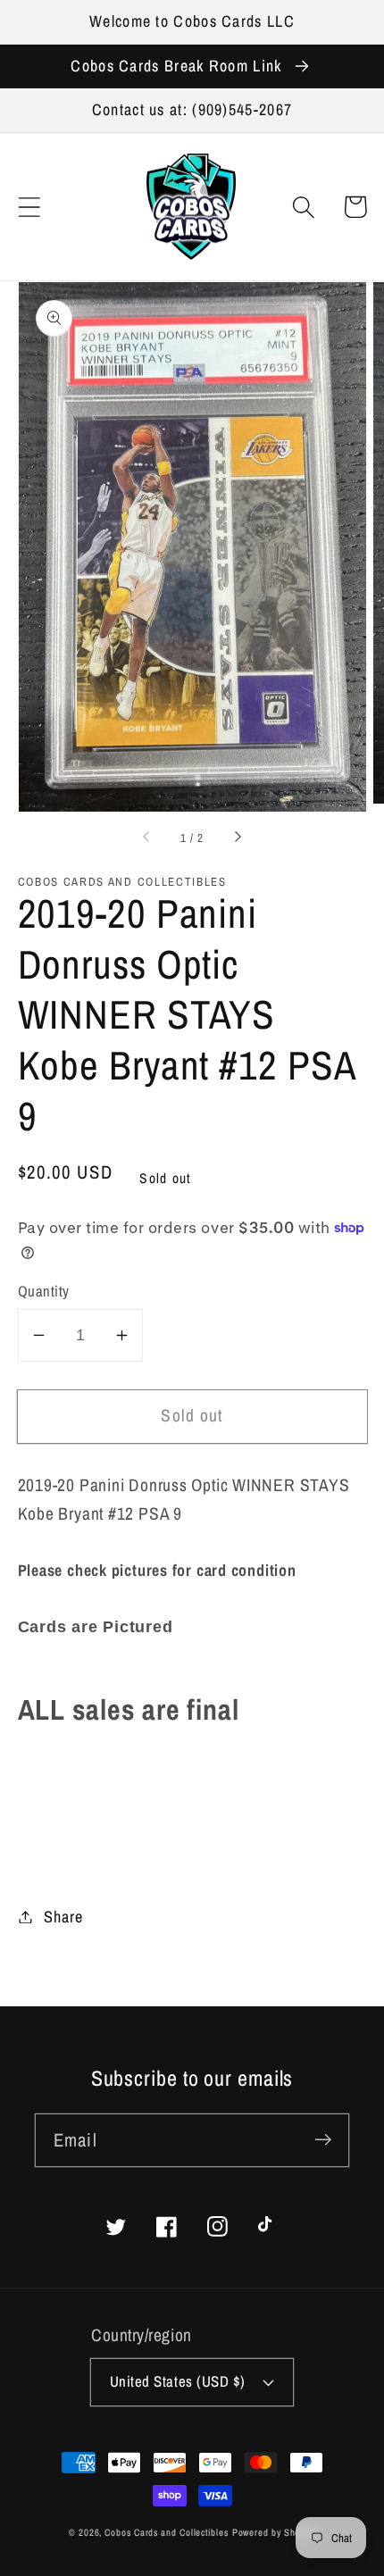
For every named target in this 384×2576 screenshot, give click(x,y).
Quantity (44, 1291)
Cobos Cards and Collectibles (166, 2532)
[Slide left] (147, 838)
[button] (29, 207)
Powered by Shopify (274, 2532)
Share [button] (63, 1917)
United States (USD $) (178, 2381)
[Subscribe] (323, 2140)
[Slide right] (237, 838)
